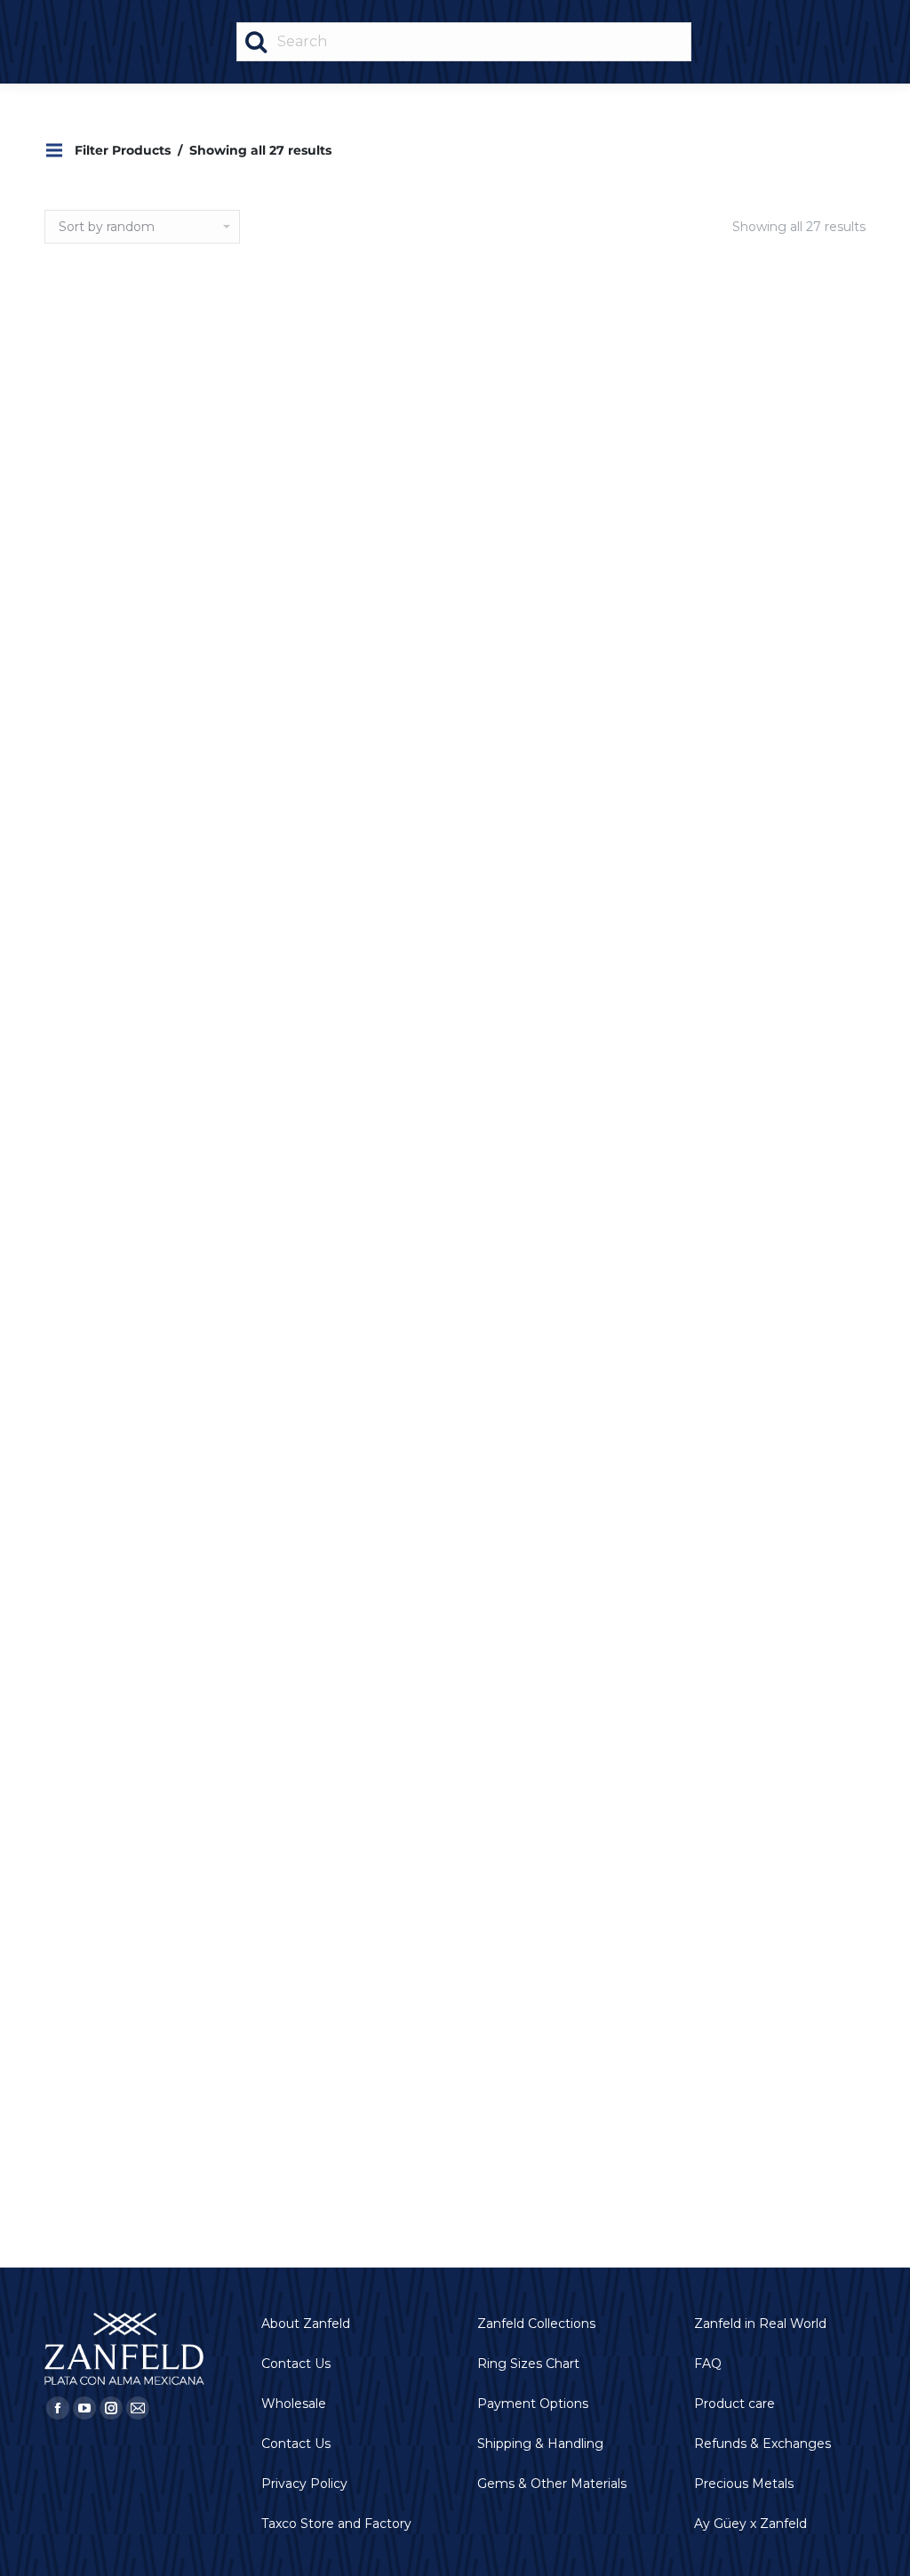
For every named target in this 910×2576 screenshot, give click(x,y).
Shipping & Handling (540, 2444)
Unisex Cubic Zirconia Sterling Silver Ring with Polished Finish (116, 807)
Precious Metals (744, 2484)
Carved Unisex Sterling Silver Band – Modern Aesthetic (794, 1471)
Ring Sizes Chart (528, 2364)
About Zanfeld (306, 2324)
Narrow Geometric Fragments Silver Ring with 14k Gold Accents (455, 1792)
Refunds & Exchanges (762, 2444)
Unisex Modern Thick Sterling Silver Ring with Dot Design (116, 1127)
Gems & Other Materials (552, 2484)
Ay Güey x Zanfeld (750, 2524)
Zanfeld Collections (536, 2324)
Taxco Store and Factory (336, 2524)
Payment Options (533, 2404)
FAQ (708, 2364)
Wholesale (294, 2404)
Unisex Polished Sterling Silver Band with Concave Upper (794, 463)
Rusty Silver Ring (455, 783)
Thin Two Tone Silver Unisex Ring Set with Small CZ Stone (116, 2112)
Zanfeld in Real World (760, 2324)
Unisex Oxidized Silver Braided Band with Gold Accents (116, 463)
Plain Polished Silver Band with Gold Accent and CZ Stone (624, 1471)
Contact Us (296, 2364)
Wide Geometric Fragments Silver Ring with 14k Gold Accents (455, 1471)
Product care (734, 2404)
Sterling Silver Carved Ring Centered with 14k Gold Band (794, 1127)
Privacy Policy (304, 2484)
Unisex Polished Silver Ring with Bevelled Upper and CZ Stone (624, 463)
